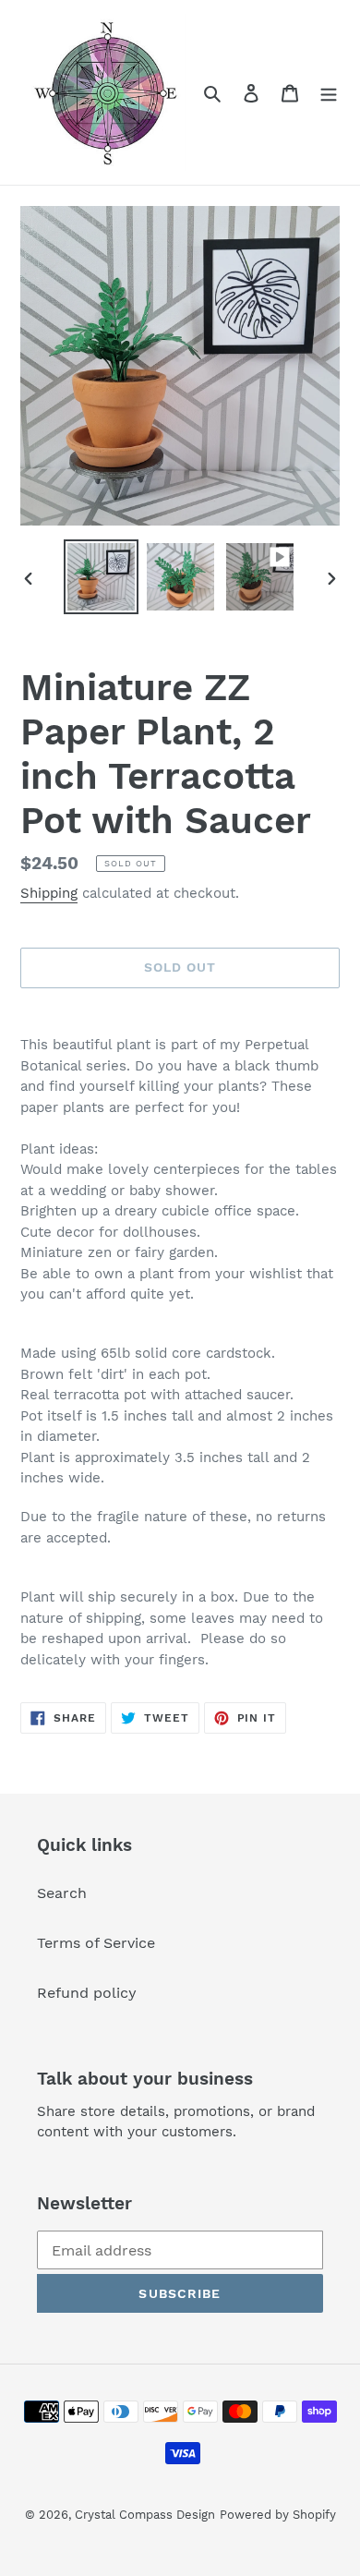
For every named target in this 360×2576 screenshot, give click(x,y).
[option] (102, 577)
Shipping (49, 893)
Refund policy (87, 1993)
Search (62, 1893)
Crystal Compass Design (145, 2515)
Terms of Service (96, 1943)
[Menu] (329, 92)
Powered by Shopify (278, 2515)
